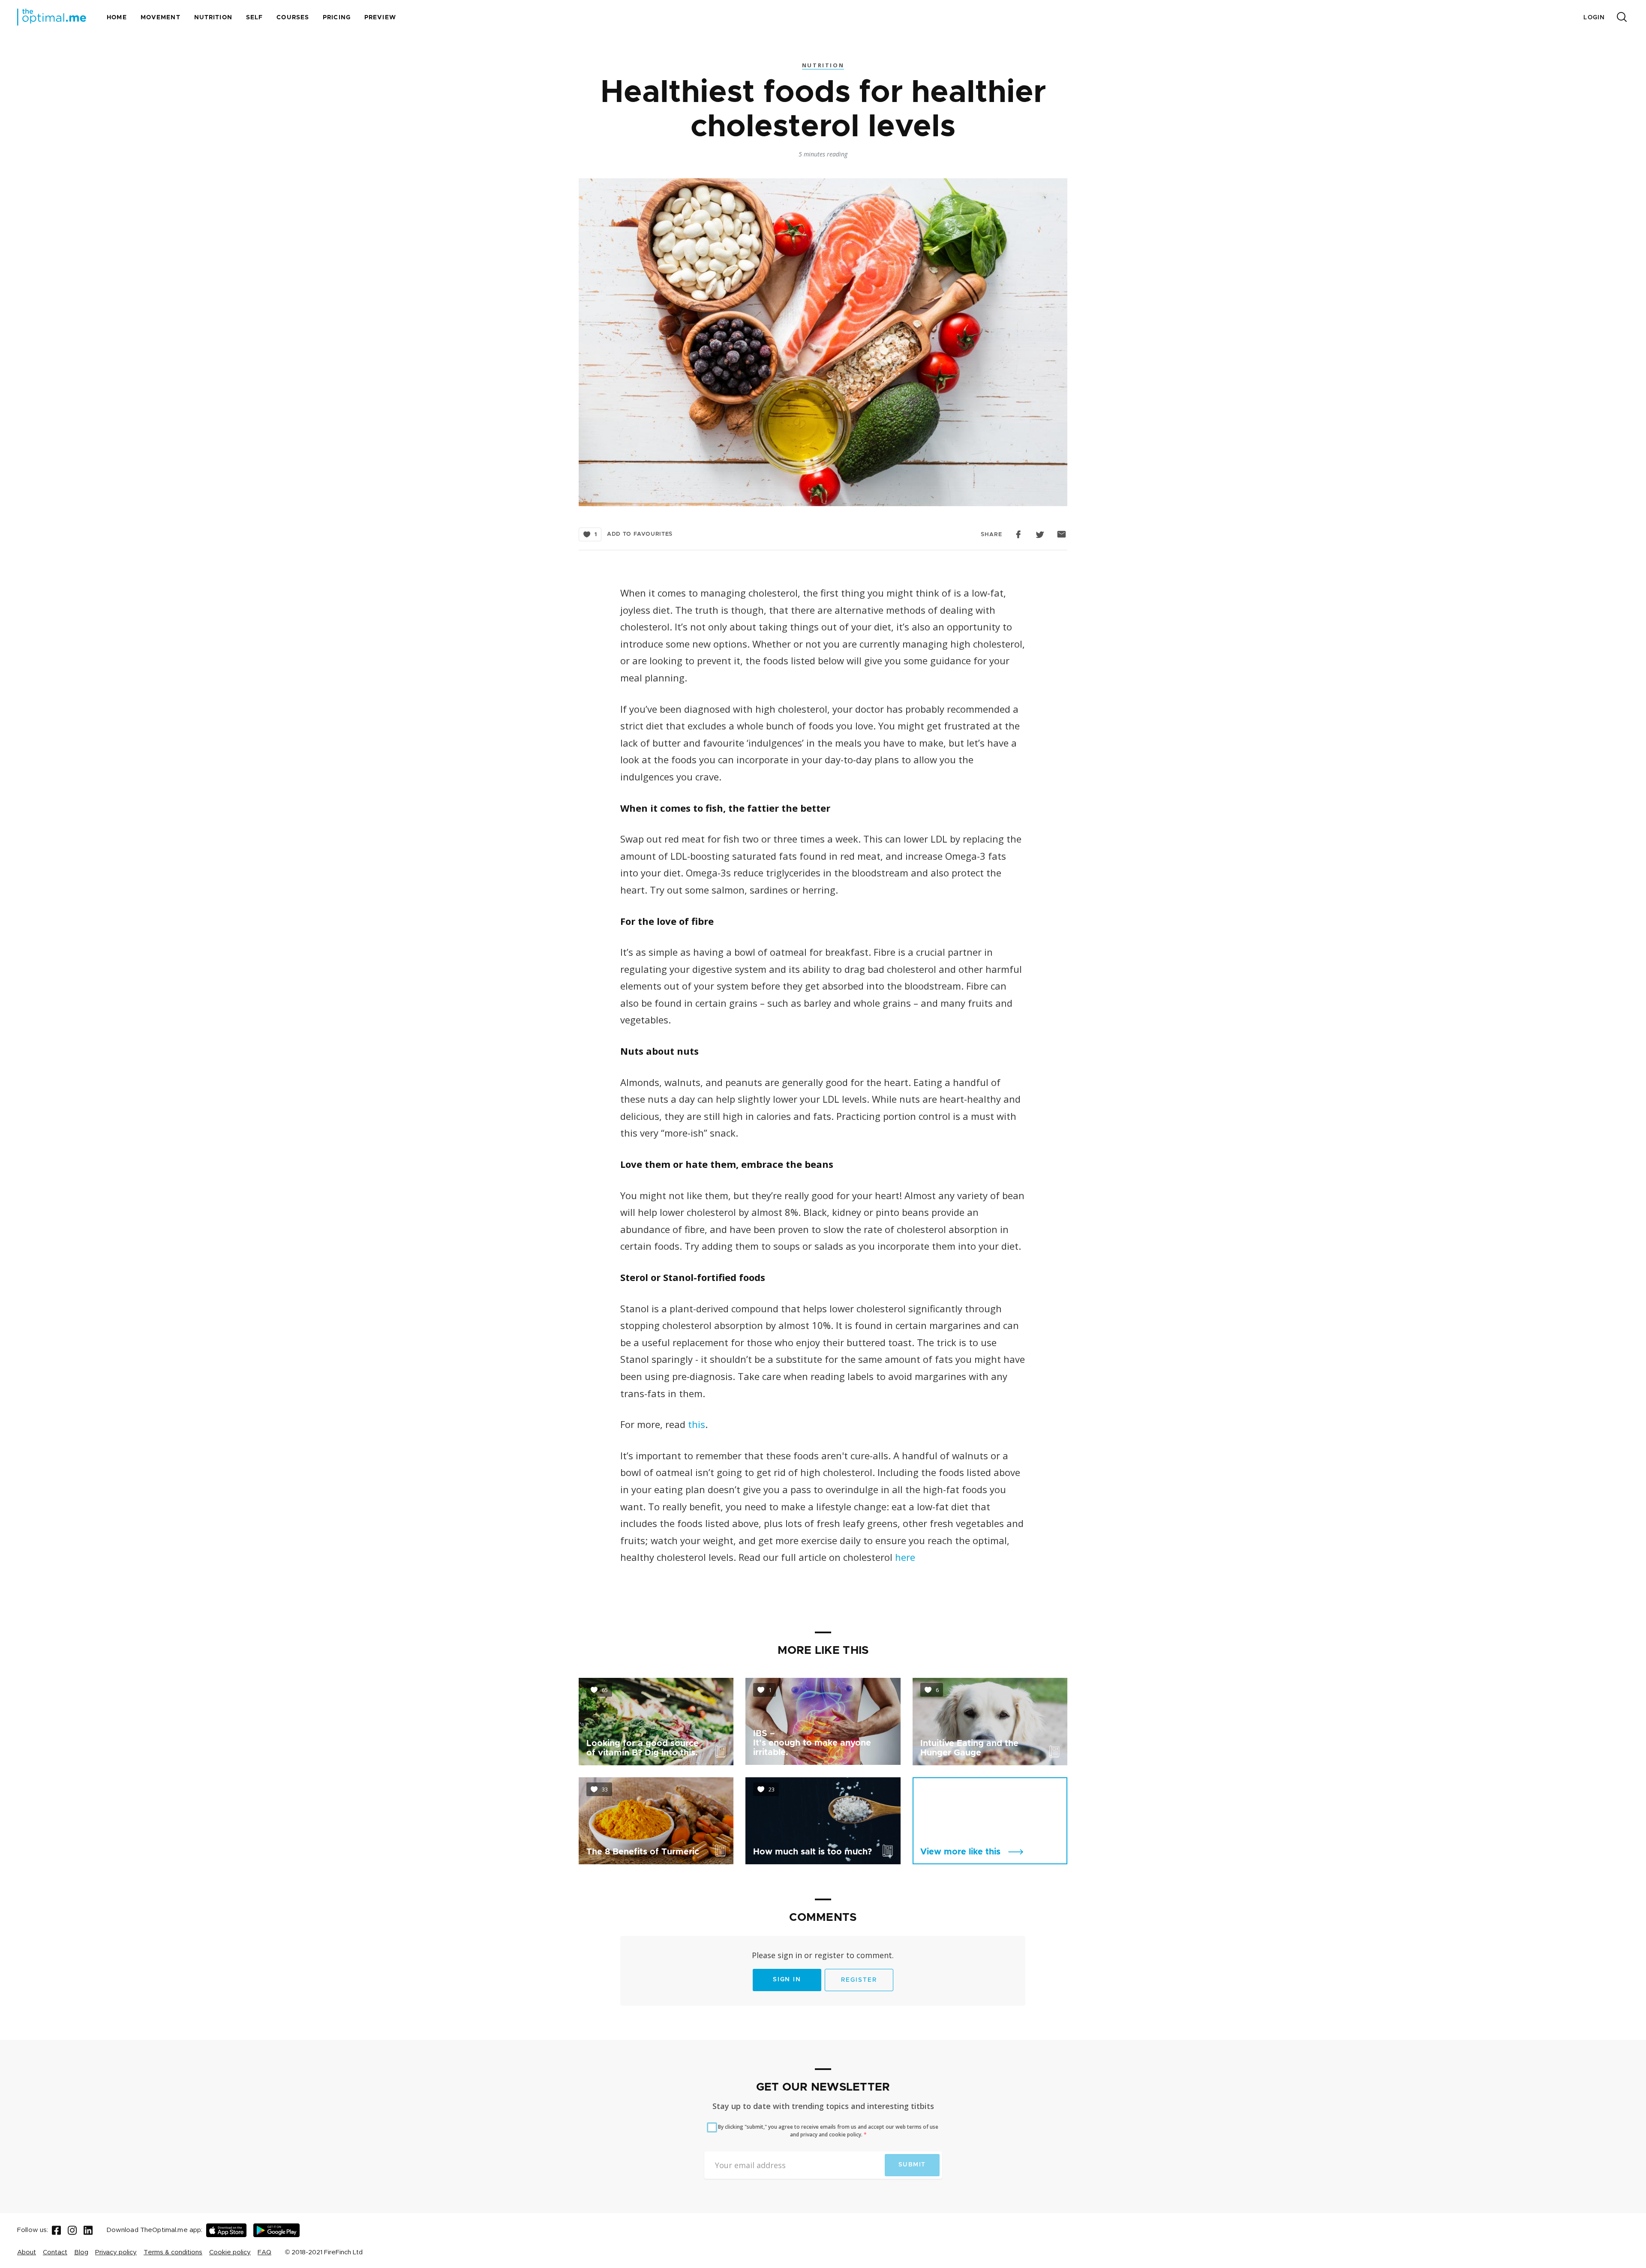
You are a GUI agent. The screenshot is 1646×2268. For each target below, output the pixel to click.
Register (859, 1980)
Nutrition (213, 18)
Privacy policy (116, 2252)
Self (254, 18)
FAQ (264, 2252)
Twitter (1040, 534)
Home (117, 18)
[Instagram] (72, 2230)
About (27, 2252)
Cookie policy (230, 2252)
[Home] (52, 17)
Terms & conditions (173, 2252)
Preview (380, 18)
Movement (161, 18)
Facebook (1019, 534)
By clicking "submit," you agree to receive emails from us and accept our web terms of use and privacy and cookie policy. (828, 2131)
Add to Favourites (640, 534)
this (697, 1424)
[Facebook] (56, 2230)
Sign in (787, 1980)
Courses (293, 18)
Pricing (337, 18)
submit (912, 2165)
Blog (81, 2252)
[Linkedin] (88, 2230)
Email (1062, 534)
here (905, 1557)
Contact (55, 2252)
